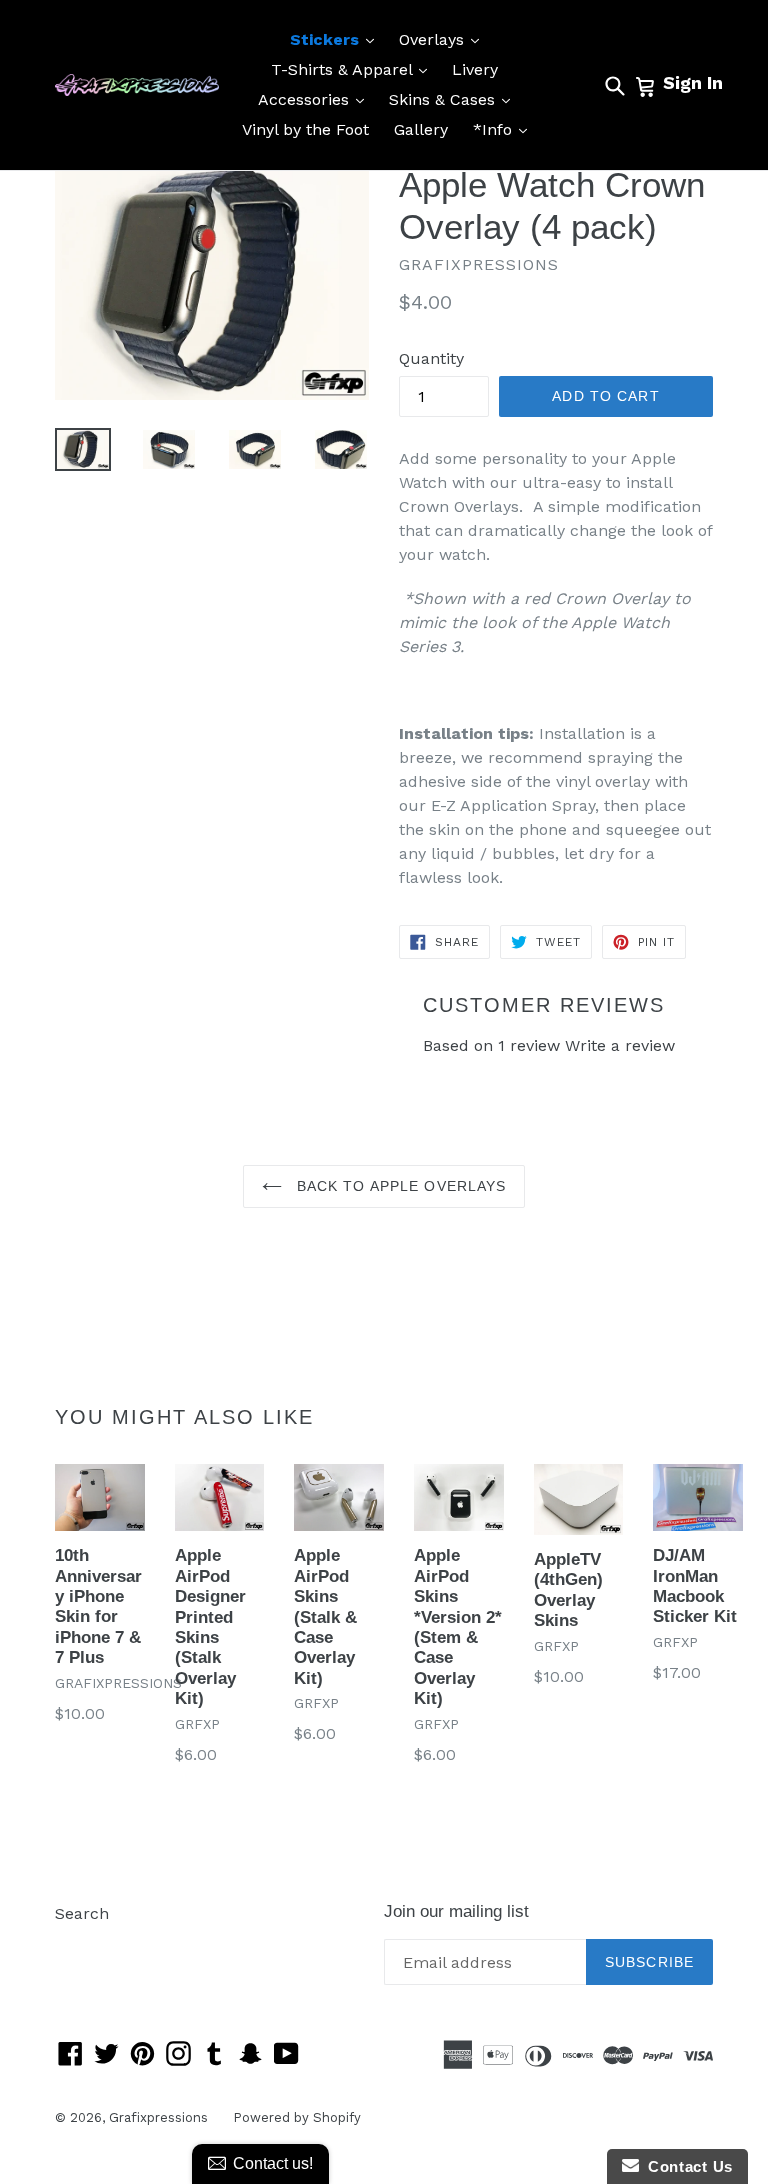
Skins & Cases (454, 99)
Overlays (444, 39)
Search (82, 1913)
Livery (475, 69)
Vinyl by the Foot (305, 129)
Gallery (421, 129)
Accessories (316, 99)
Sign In (693, 82)
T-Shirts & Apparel (354, 69)
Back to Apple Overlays (399, 1186)
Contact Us (686, 2166)
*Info (505, 129)
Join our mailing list (456, 1911)
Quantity (431, 358)
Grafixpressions (158, 2117)
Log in (78, 1943)
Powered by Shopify (297, 2117)
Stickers (337, 39)
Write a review (620, 1045)
